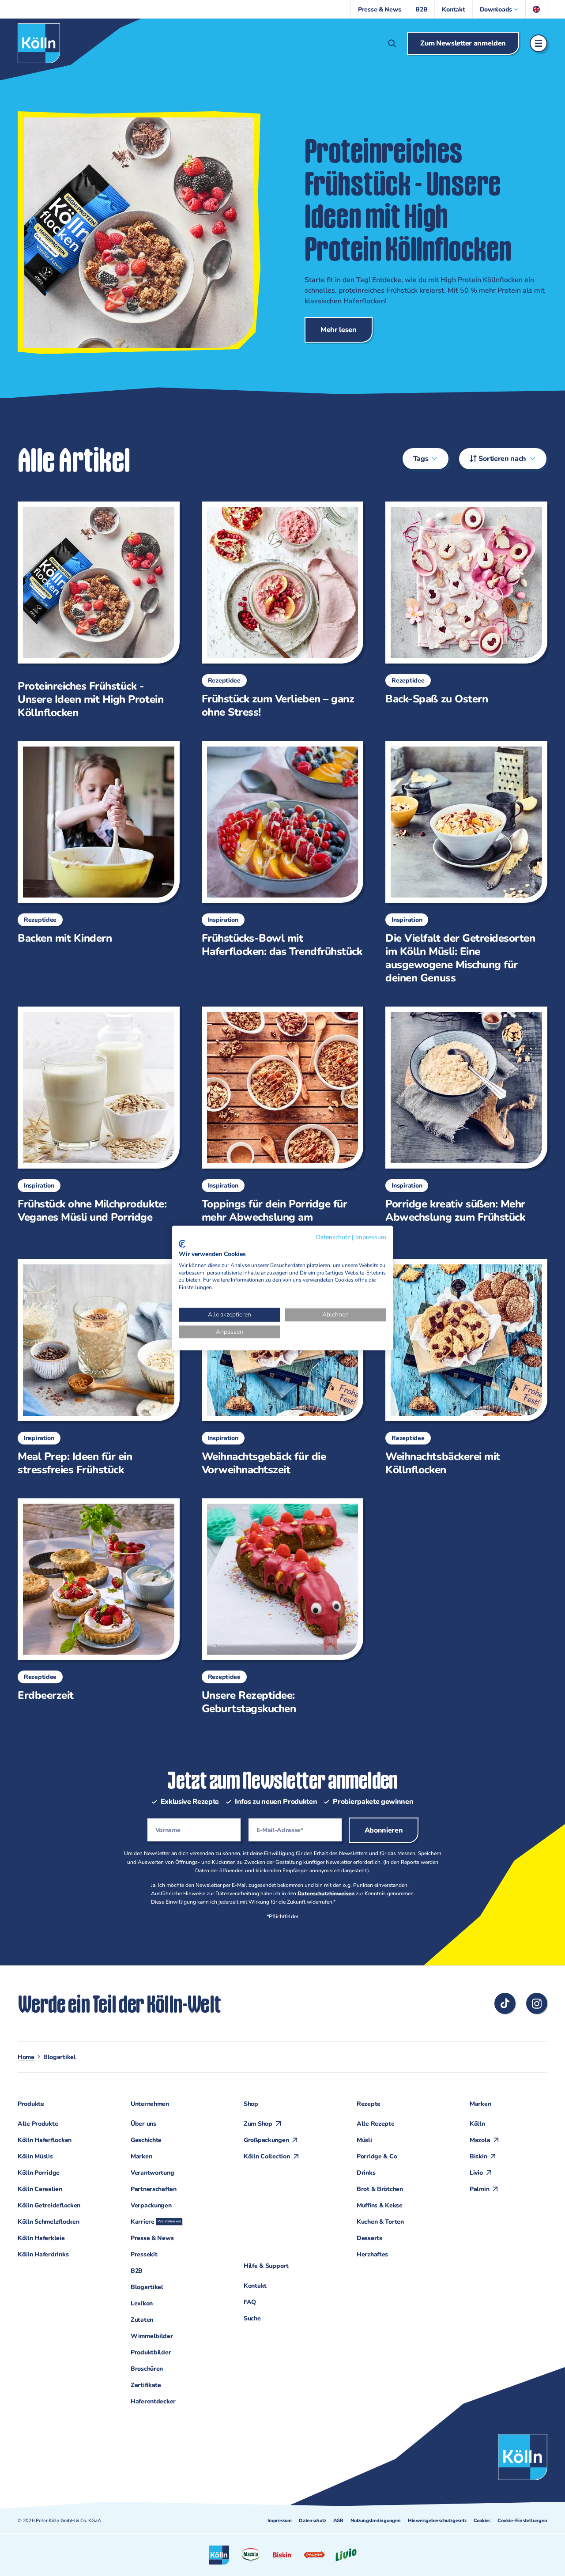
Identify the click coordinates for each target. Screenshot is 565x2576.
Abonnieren (384, 1830)
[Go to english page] (537, 9)
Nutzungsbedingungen (376, 2521)
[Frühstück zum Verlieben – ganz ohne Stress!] (279, 610)
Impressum (280, 2521)
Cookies (482, 2521)
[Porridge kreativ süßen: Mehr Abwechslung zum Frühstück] (463, 1115)
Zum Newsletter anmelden (463, 43)
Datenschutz (313, 2521)
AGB (338, 2521)
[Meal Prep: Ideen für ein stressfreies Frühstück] (95, 1368)
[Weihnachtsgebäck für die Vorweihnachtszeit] (279, 1368)
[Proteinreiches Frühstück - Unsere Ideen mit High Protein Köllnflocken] (95, 610)
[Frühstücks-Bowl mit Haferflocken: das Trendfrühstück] (279, 850)
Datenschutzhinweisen (326, 1893)
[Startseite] (39, 43)
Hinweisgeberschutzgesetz (437, 2521)
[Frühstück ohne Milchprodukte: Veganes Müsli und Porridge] (95, 1115)
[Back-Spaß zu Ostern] (463, 603)
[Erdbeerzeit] (95, 1600)
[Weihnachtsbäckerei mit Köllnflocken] (463, 1368)
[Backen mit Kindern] (95, 843)
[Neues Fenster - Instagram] (537, 2003)
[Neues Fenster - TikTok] (505, 2003)
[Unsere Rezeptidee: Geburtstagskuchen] (279, 1607)
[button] (499, 9)
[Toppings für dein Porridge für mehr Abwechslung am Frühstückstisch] (279, 1122)
